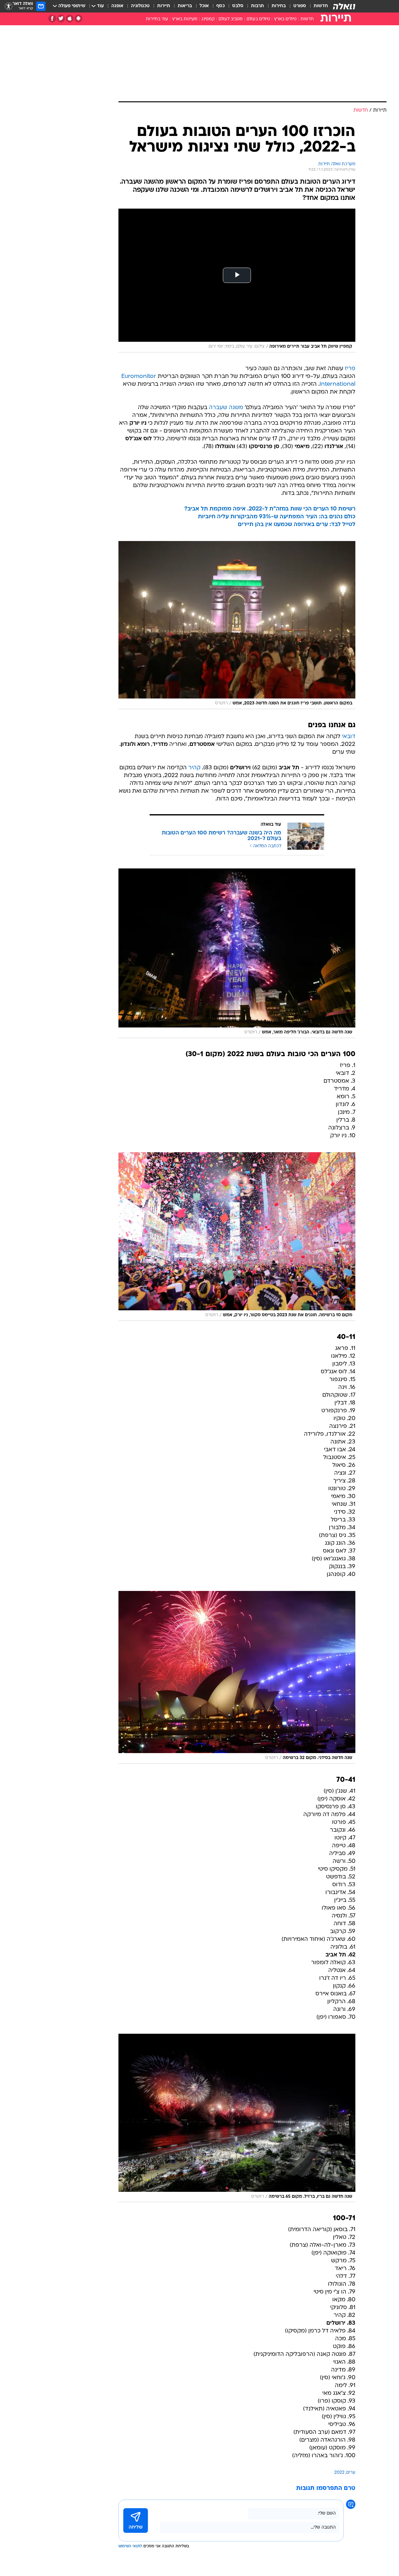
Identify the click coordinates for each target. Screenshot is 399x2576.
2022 (339, 2473)
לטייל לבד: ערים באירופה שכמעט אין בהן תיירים (297, 525)
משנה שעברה (226, 408)
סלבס (238, 6)
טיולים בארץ (285, 19)
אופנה (117, 6)
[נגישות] (9, 6)
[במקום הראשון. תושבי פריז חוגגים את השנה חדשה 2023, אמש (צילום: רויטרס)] (237, 625)
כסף (221, 6)
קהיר (194, 768)
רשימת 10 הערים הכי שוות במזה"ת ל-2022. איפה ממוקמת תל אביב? (270, 509)
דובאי (349, 737)
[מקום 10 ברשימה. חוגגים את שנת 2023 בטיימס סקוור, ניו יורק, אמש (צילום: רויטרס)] (237, 1237)
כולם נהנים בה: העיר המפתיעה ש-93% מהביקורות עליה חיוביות (277, 517)
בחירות (279, 6)
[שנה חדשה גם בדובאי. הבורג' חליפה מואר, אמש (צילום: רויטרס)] (237, 953)
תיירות (164, 6)
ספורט (300, 6)
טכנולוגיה (140, 6)
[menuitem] (317, 6)
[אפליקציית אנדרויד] (78, 19)
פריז (350, 369)
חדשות (321, 6)
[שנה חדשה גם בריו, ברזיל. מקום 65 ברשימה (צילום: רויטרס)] (237, 2118)
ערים (351, 2473)
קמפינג (208, 19)
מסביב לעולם (231, 19)
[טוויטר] (61, 19)
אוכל (204, 6)
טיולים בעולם (258, 19)
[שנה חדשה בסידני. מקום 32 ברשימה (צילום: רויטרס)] (237, 1677)
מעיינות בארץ (185, 19)
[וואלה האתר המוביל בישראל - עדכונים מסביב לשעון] (344, 6)
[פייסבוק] (52, 19)
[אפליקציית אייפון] (70, 19)
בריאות (185, 6)
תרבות (257, 6)
